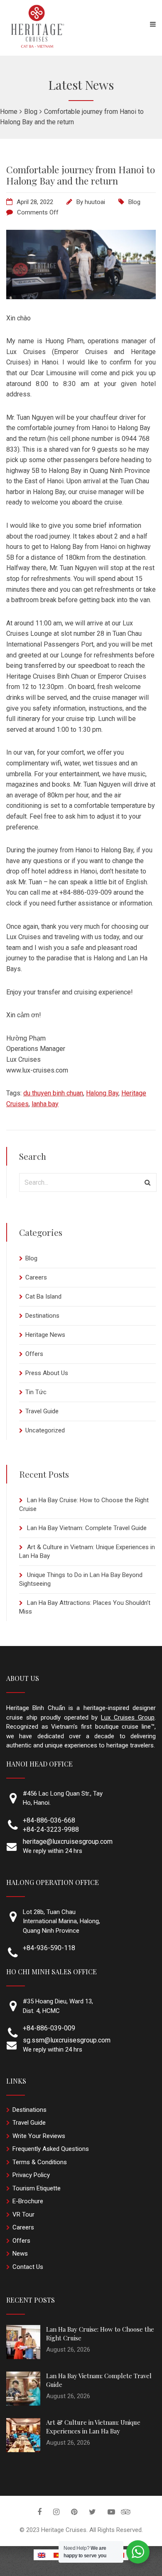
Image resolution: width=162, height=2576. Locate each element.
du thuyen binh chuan (53, 1093)
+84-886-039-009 (49, 2028)
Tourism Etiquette (37, 2188)
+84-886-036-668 (49, 1820)
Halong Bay (102, 1093)
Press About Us (47, 1373)
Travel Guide (42, 1411)
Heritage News (45, 1335)
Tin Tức (36, 1392)
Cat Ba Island (43, 1297)
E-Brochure (28, 2201)
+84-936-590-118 (49, 1948)
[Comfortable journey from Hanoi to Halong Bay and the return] (81, 297)
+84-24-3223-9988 (51, 1829)
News (20, 2254)
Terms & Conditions (40, 2162)
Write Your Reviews (39, 2136)
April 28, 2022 (35, 202)
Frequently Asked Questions (51, 2149)
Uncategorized (45, 1430)
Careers (36, 1277)
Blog (134, 202)
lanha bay (45, 1104)
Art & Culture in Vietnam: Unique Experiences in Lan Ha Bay (93, 2427)
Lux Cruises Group (128, 1717)
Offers (34, 1354)
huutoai (95, 202)
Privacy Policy (31, 2175)
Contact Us (28, 2267)
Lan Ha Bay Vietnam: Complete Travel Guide (87, 1528)
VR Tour (23, 2214)
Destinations (42, 1316)
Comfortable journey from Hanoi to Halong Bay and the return (81, 175)
